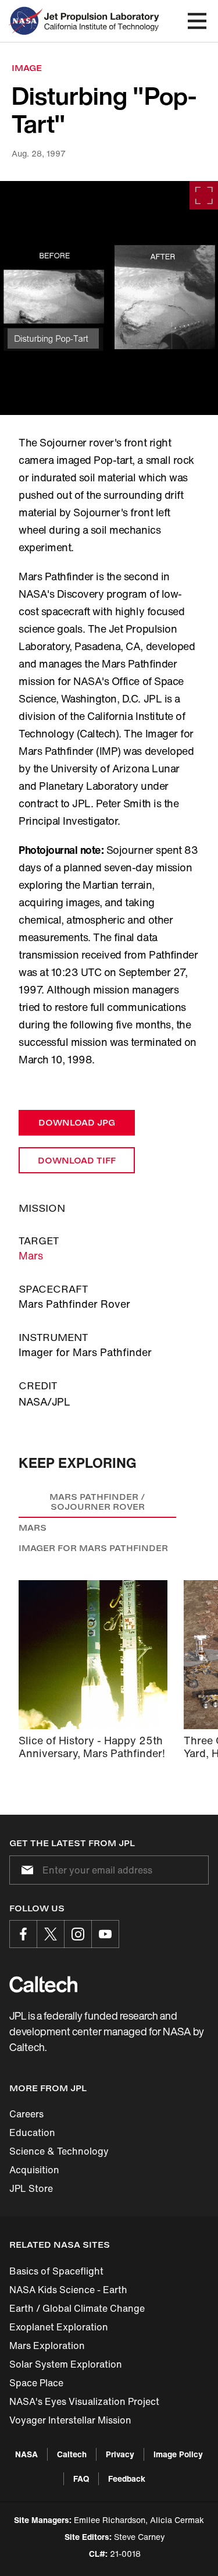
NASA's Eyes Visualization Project (84, 2401)
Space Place (36, 2383)
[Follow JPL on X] (51, 1934)
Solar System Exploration (66, 2364)
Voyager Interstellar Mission (70, 2420)
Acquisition (34, 2170)
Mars (31, 1255)
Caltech (72, 2454)
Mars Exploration (47, 2346)
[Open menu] (197, 21)
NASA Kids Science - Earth (68, 2290)
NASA (26, 2454)
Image (27, 68)
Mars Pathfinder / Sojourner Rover (97, 1502)
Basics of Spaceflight (56, 2271)
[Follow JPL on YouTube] (105, 1934)
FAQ (81, 2479)
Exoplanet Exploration (59, 2327)
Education (32, 2133)
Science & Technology (59, 2151)
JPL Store (31, 2188)
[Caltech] (43, 1984)
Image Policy (178, 2454)
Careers (26, 2114)
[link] (109, 298)
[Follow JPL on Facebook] (23, 1934)
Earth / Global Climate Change (77, 2308)
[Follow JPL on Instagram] (78, 1934)
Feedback (127, 2479)
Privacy (120, 2454)
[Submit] (25, 1870)
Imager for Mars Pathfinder (93, 1548)
